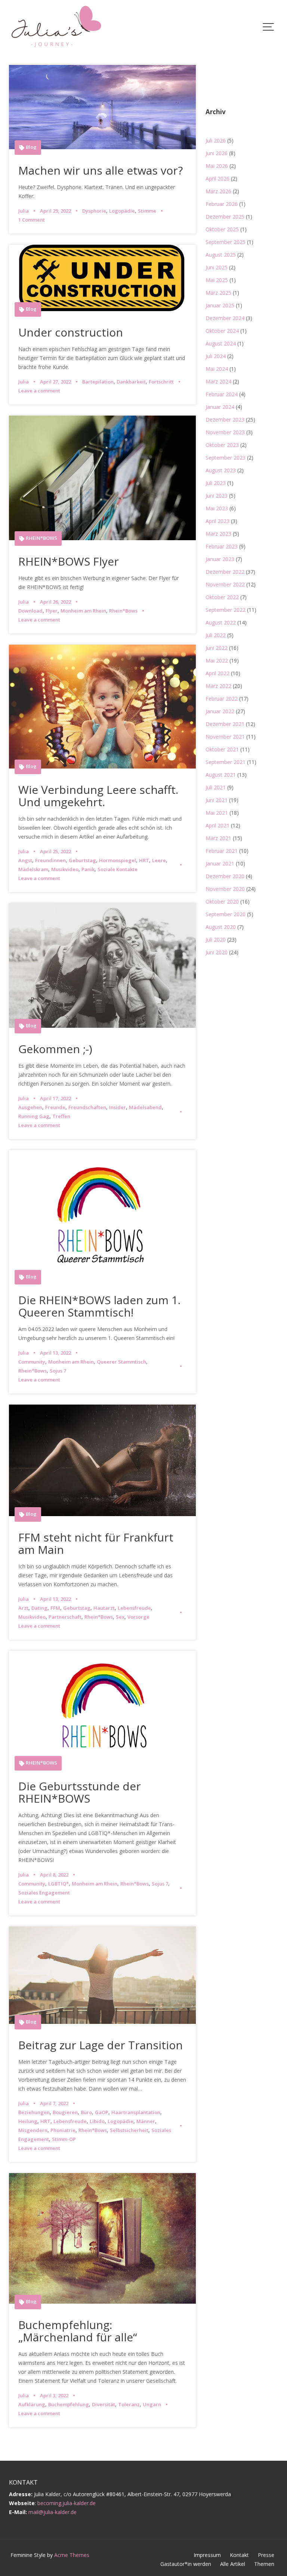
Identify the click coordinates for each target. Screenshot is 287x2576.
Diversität (104, 2404)
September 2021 (226, 762)
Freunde (55, 1107)
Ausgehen (30, 1107)
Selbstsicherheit (129, 2130)
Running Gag (34, 1116)
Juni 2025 (217, 267)
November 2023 (225, 432)
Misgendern (33, 2130)
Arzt (23, 1608)
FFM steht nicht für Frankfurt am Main (96, 1543)
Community (32, 1362)
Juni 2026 (217, 153)
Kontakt (239, 2555)
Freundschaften (87, 1107)
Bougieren (65, 2112)
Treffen (61, 1116)
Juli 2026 (216, 140)
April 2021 (217, 825)
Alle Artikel (233, 2564)
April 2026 (217, 179)
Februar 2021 (222, 851)
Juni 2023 (217, 496)
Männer (146, 2121)
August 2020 (221, 927)
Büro (86, 2112)
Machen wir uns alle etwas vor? (101, 170)
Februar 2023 (222, 546)
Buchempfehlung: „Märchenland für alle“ (78, 2331)
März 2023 (218, 534)
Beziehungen (34, 2112)
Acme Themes (72, 2555)
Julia (24, 211)
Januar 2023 (220, 559)
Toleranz (129, 2404)
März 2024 (218, 381)
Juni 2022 (217, 648)
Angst (25, 860)
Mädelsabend (145, 1107)
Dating (39, 1608)
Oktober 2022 (222, 597)
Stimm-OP (64, 2139)
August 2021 (221, 775)
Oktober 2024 (222, 331)
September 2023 (226, 458)
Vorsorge (138, 1617)
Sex (120, 1617)
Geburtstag (82, 860)
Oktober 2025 (222, 229)
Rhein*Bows (123, 611)
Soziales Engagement (44, 1893)
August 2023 (221, 470)
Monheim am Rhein (83, 611)
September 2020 (226, 914)
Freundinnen (50, 860)
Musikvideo (65, 869)
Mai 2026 (217, 166)
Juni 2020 (217, 952)
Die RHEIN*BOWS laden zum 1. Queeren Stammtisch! (99, 1306)
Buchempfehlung (69, 2404)
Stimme (147, 211)
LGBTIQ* (58, 1884)
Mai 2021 (217, 813)
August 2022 (221, 622)
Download (30, 611)
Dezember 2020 (225, 876)
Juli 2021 (216, 787)
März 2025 (218, 293)
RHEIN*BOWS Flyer (69, 561)
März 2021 (218, 838)
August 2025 (221, 255)
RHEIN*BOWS (41, 538)
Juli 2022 (216, 635)
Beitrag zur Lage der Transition (101, 2045)
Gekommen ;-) (55, 1049)
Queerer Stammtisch (121, 1362)
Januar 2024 (220, 407)
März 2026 (218, 191)
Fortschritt (161, 382)
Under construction (71, 332)
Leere (159, 860)
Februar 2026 (222, 204)
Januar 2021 (220, 863)
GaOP (102, 2112)
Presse (266, 2555)
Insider (118, 1107)
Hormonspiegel (118, 860)
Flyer (52, 611)
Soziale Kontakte (118, 869)
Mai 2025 (217, 280)
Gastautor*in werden (186, 2564)
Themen (264, 2564)
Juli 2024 (216, 356)
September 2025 (226, 242)
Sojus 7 (58, 1371)
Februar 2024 (222, 394)
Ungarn (152, 2404)
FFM (55, 1608)
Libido (97, 2121)
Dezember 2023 (225, 420)
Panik (88, 869)
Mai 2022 (217, 661)
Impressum (207, 2555)
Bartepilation (98, 382)
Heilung (28, 2121)
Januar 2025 (220, 305)
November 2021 (225, 737)
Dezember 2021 (225, 724)
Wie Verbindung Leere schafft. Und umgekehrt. (98, 796)
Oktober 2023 (222, 445)
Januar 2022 (220, 711)
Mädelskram (33, 869)
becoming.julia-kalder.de (67, 2503)
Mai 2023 (217, 508)
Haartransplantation (136, 2112)
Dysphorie (94, 211)
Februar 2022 (222, 699)
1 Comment (32, 220)
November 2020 (225, 889)
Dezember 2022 (225, 572)
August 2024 (221, 343)
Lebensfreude (134, 1608)
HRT (144, 860)
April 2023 (217, 521)
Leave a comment (39, 391)
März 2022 (218, 686)
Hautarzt (104, 1608)
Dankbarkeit (131, 382)
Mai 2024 (217, 369)
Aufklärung (32, 2404)
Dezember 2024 (225, 318)
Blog (31, 147)
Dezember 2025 (225, 217)
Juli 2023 (216, 483)
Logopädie (122, 211)
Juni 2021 (217, 800)
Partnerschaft (65, 1617)
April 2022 (217, 673)
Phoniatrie (63, 2130)
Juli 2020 (216, 940)
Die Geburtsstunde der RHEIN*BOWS (80, 1792)
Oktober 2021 (222, 749)
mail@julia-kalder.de (53, 2512)
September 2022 (226, 610)
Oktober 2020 (222, 902)
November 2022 (225, 584)
